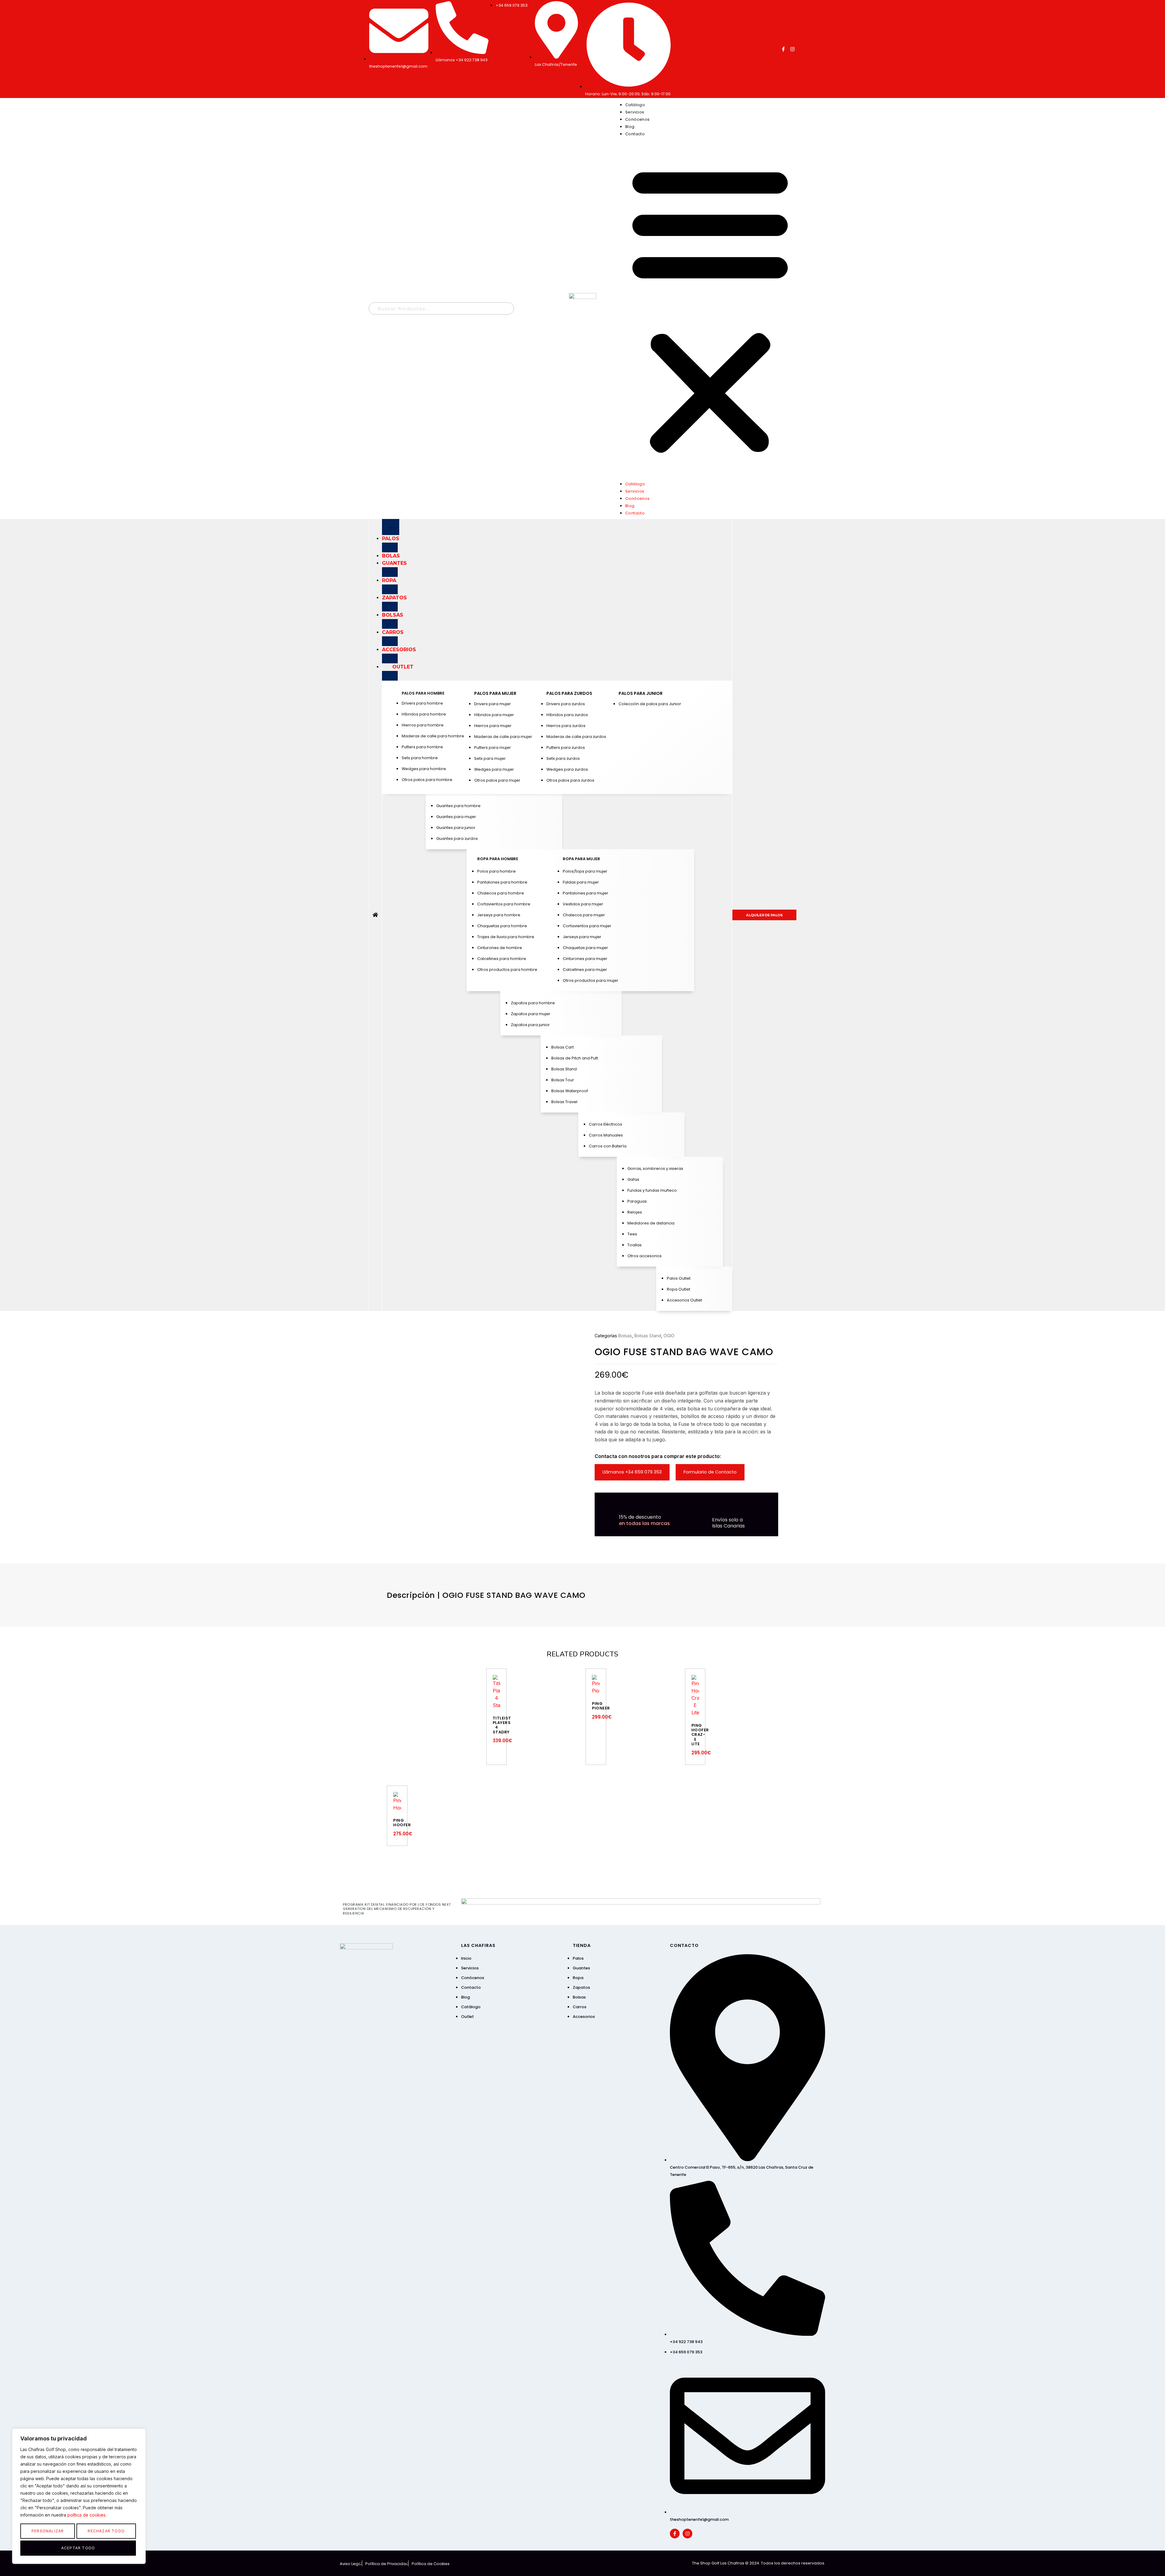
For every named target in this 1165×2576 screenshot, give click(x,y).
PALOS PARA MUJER (495, 693)
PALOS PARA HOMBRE (423, 693)
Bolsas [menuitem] (393, 615)
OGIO (669, 1336)
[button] (710, 308)
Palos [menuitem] (391, 539)
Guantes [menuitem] (394, 563)
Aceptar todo (78, 2548)
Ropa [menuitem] (389, 580)
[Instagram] (792, 49)
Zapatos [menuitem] (394, 598)
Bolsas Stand (648, 1336)
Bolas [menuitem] (391, 556)
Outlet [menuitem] (403, 667)
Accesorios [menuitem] (399, 650)
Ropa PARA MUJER (581, 859)
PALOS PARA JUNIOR (641, 693)
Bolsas (625, 1336)
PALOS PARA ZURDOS (569, 693)
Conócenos (638, 119)
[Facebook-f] (783, 49)
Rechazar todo (106, 2531)
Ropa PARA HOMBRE (498, 859)
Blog (630, 127)
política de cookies (86, 2515)
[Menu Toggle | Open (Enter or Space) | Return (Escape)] (391, 527)
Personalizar (48, 2531)
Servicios (635, 112)
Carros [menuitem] (393, 632)
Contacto (635, 134)
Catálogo (635, 105)
